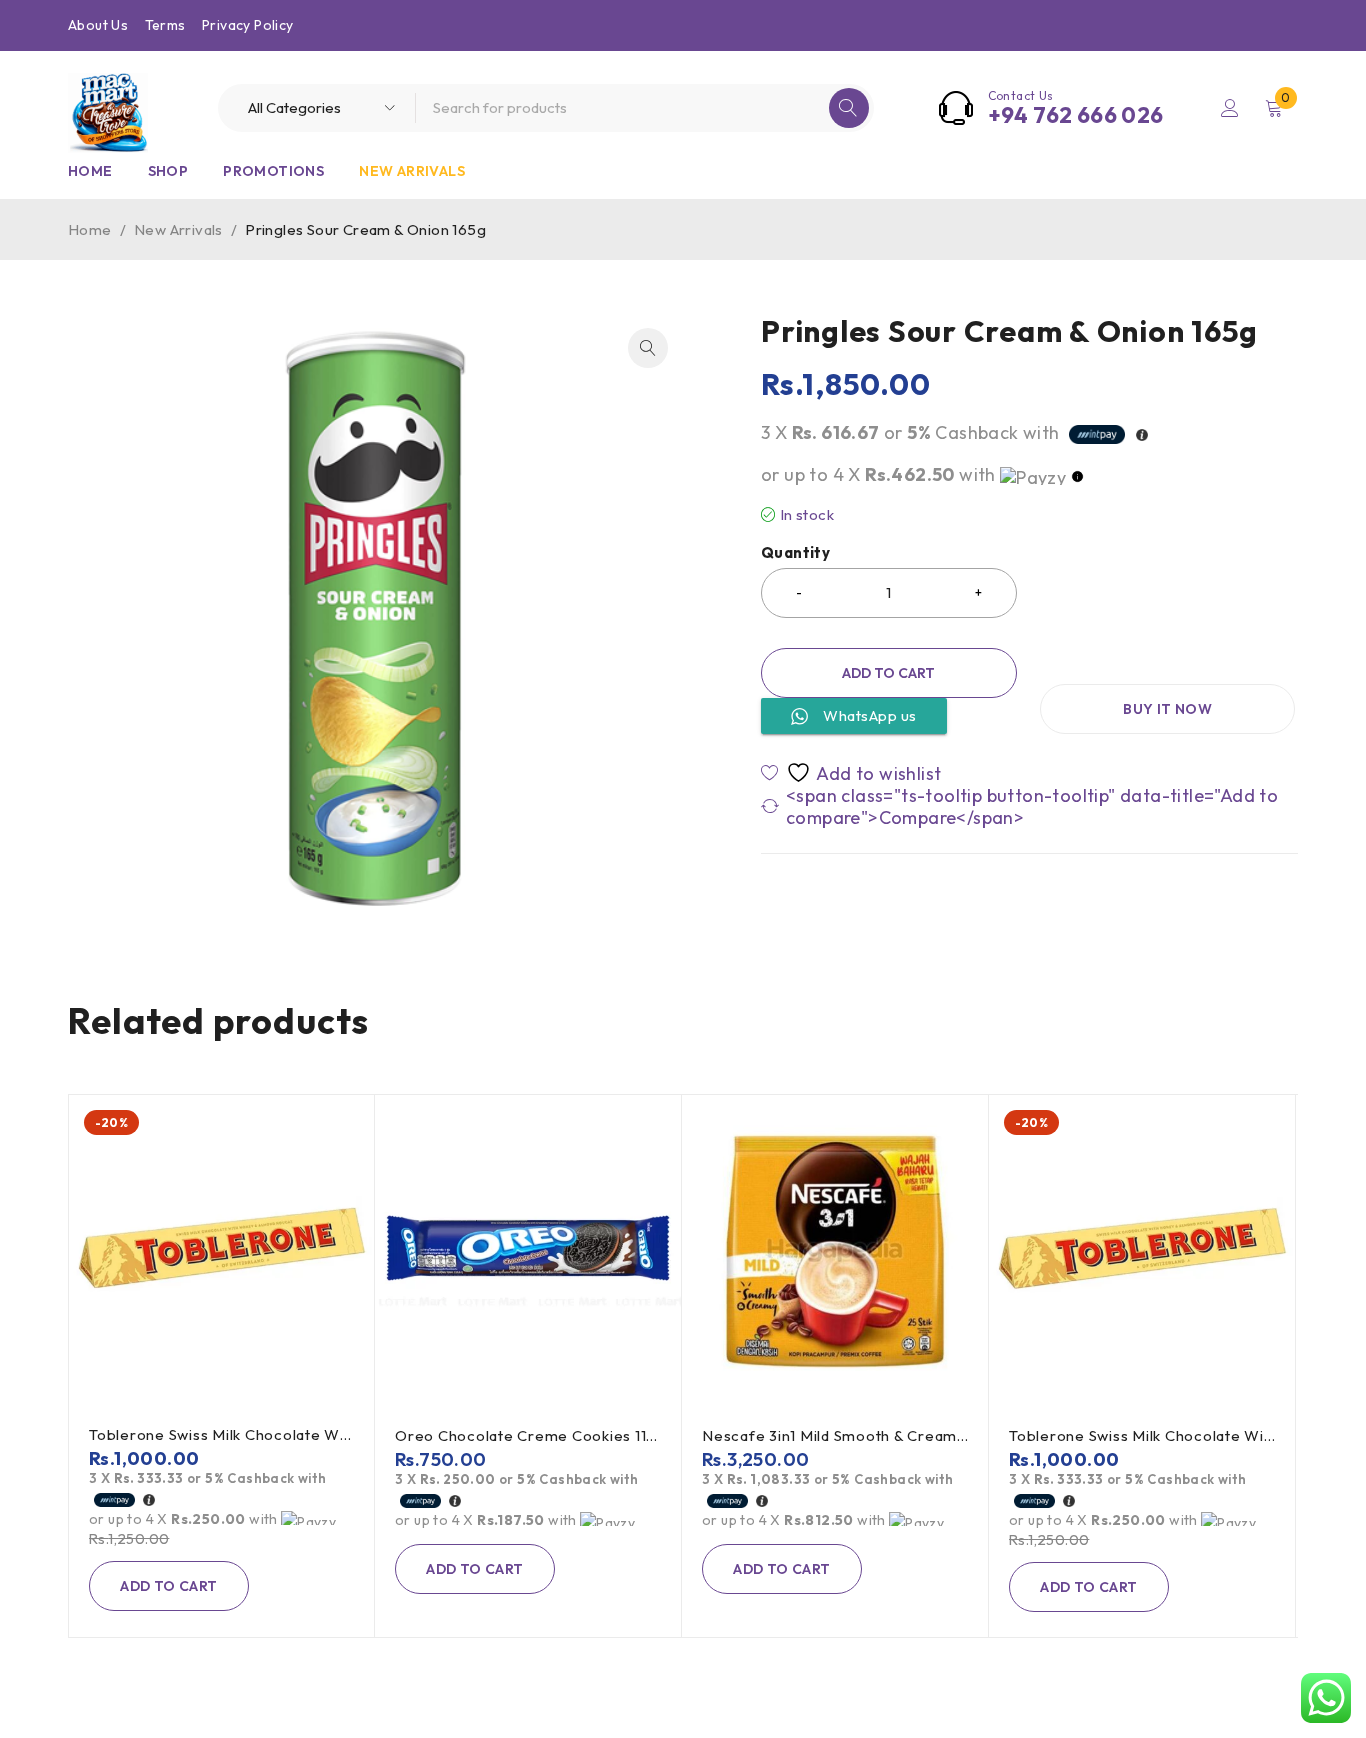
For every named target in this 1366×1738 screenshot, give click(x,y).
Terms (165, 25)
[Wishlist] (853, 772)
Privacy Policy (248, 25)
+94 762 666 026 (1076, 115)
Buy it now (1167, 709)
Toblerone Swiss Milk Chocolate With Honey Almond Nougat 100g (328, 1434)
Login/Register (1230, 108)
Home (90, 229)
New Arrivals (178, 229)
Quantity (795, 553)
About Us (98, 25)
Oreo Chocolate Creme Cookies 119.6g (536, 1435)
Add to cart (888, 673)
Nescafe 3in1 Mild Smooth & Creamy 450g (856, 1435)
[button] (648, 348)
